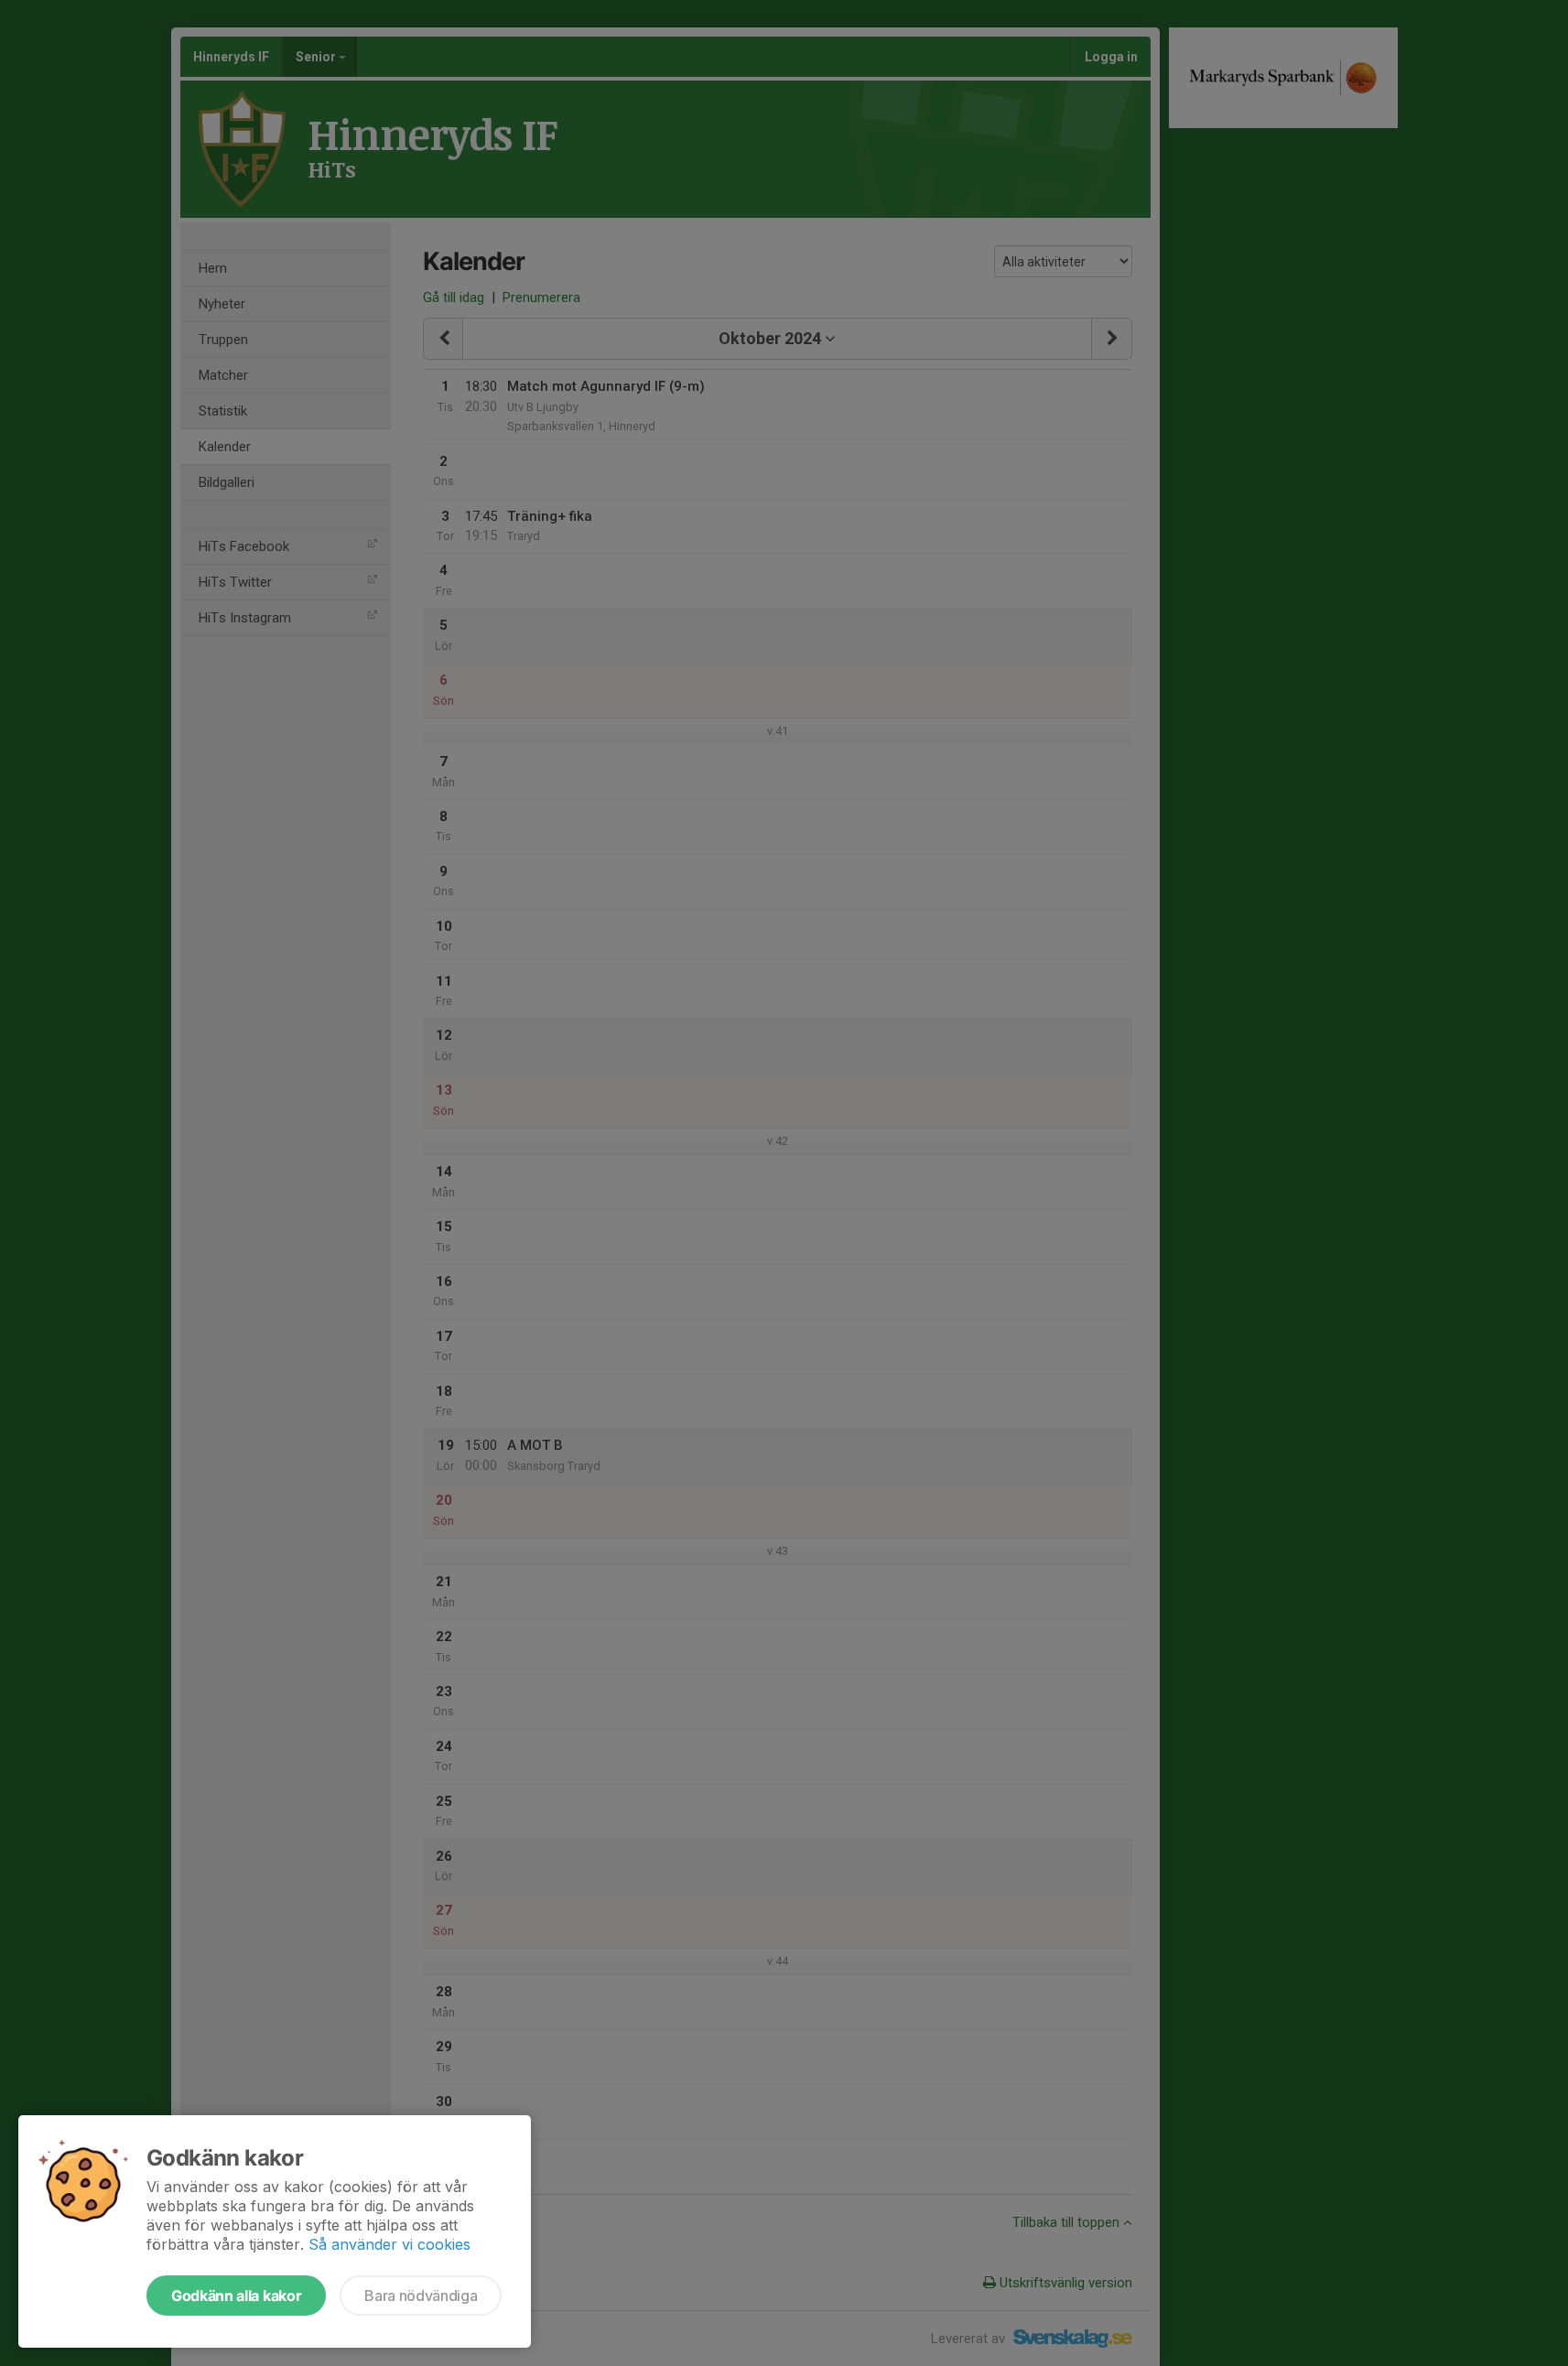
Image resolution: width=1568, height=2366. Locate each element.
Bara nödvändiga (421, 2296)
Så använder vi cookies (389, 2244)
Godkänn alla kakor (236, 2296)
